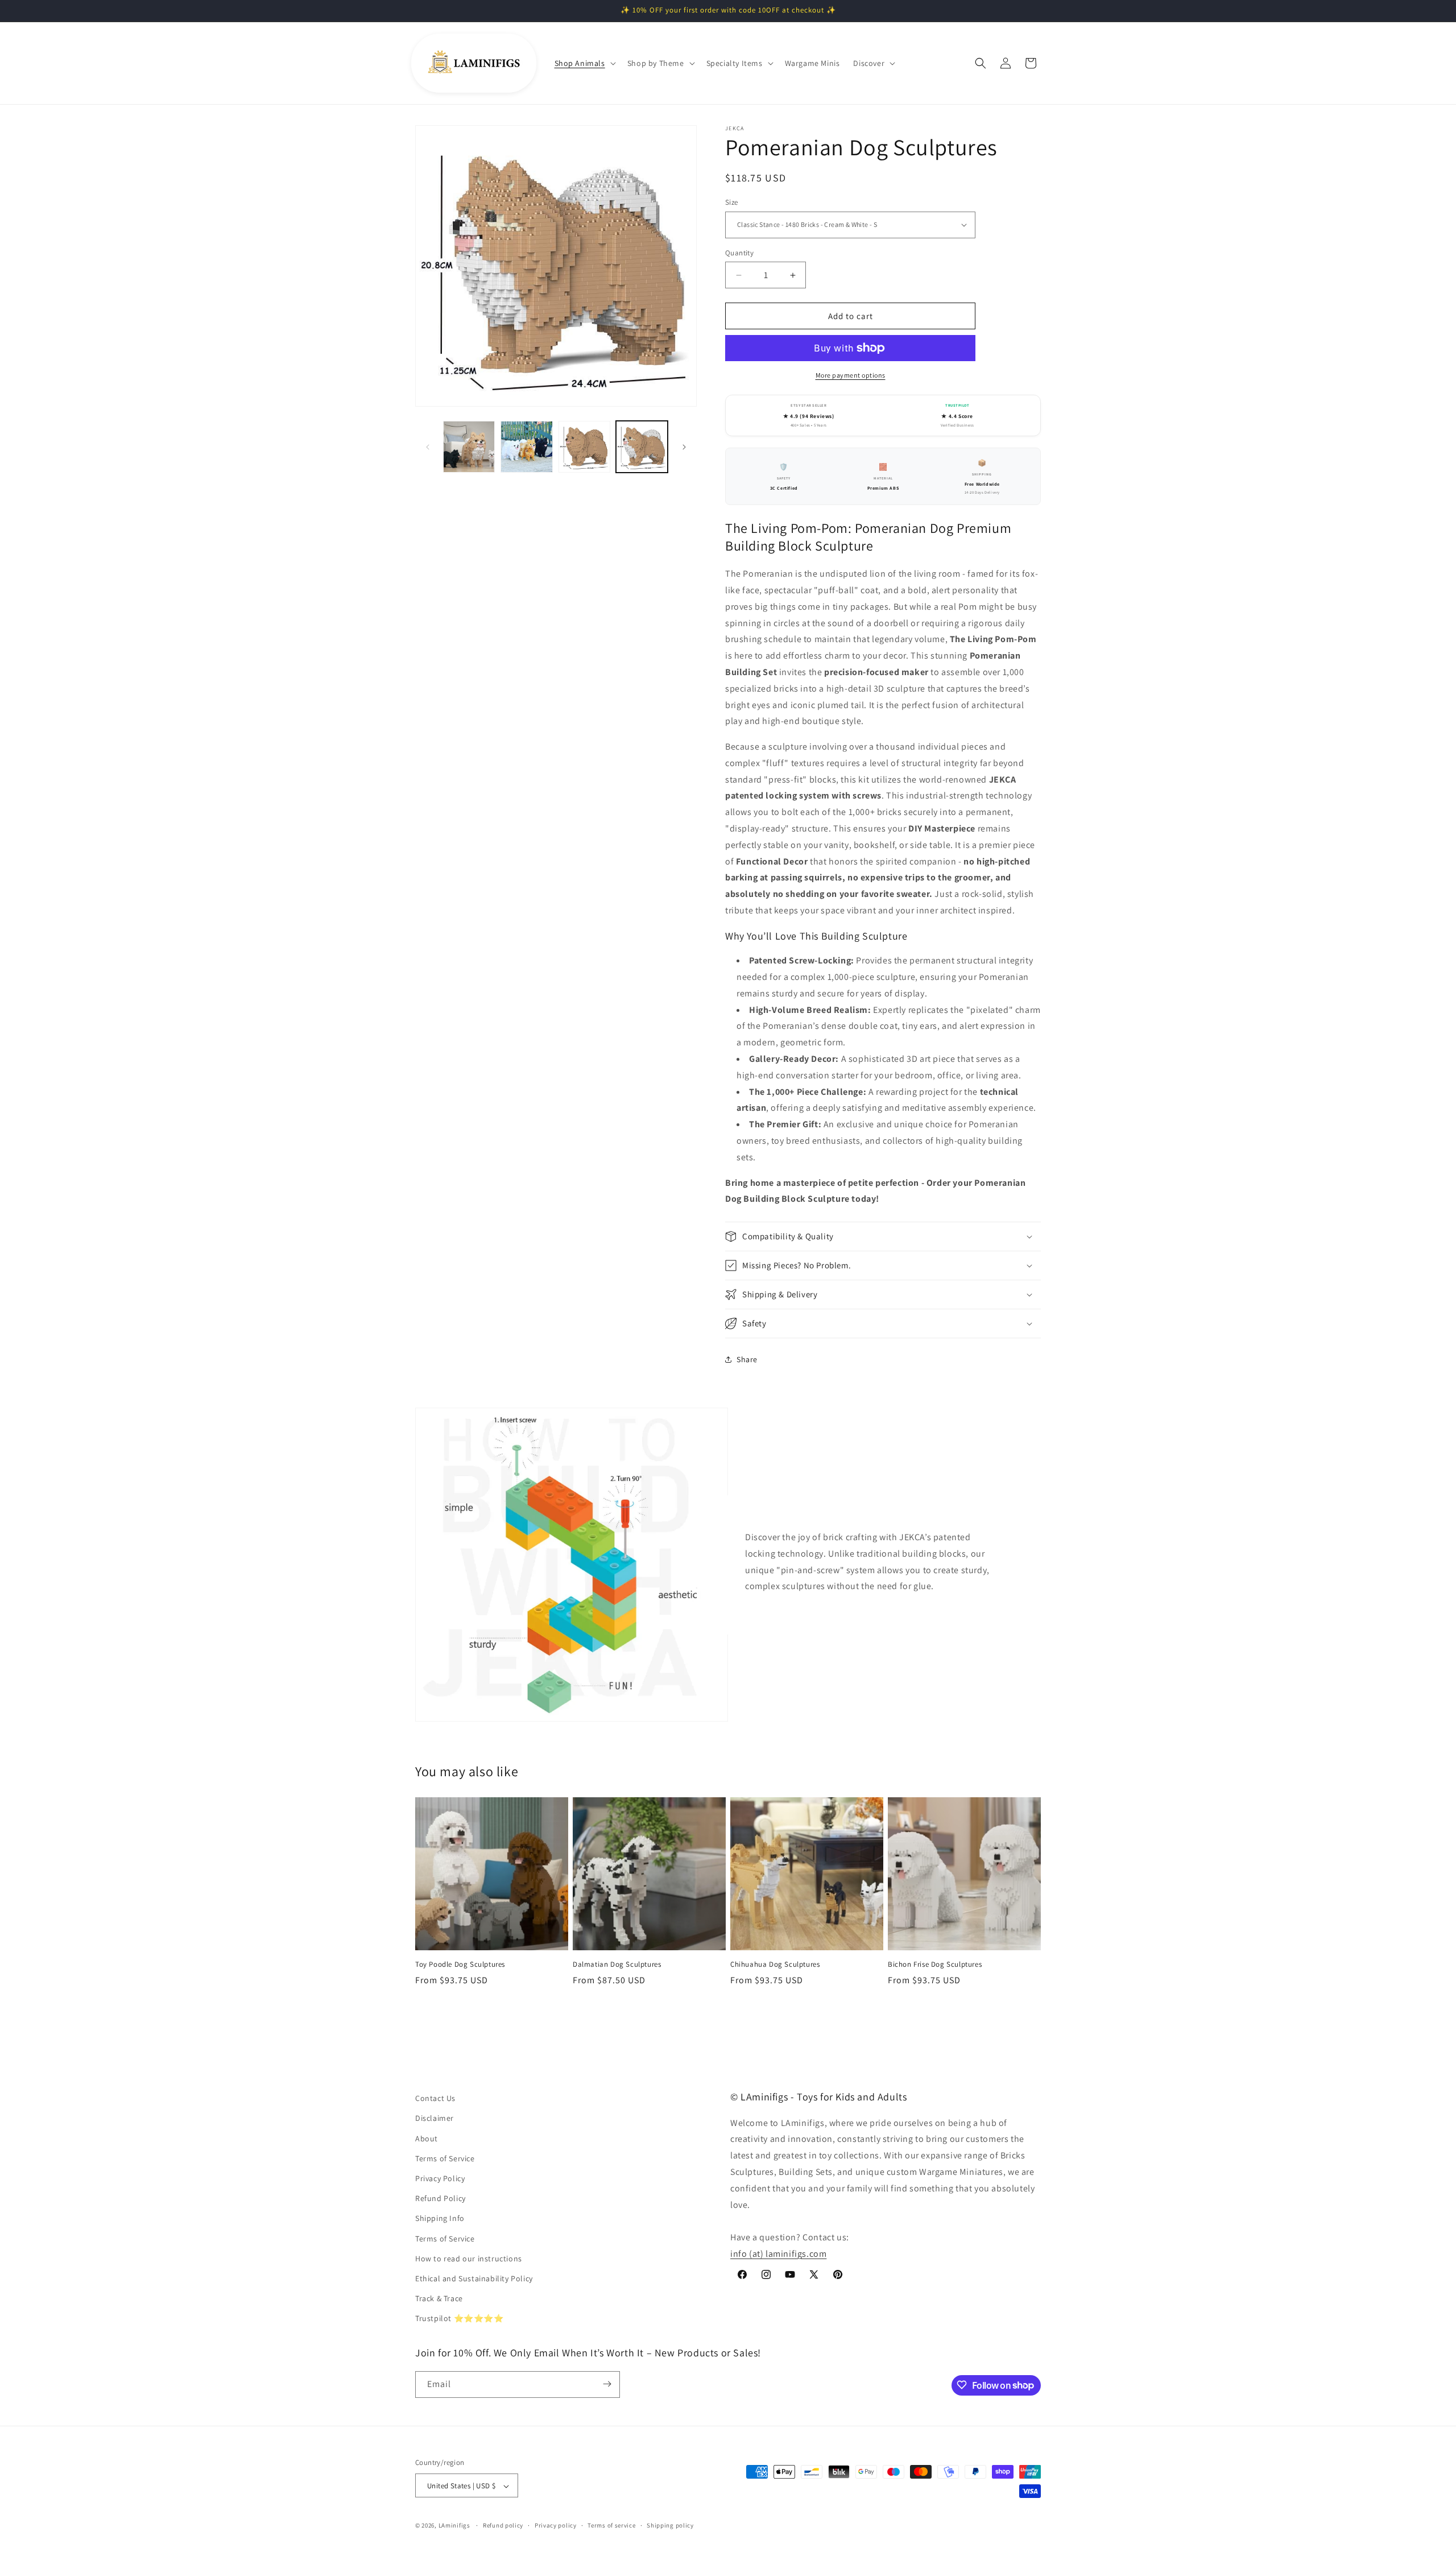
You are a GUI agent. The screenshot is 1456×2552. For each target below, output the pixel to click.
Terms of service (611, 2525)
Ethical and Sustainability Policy (474, 2278)
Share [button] (747, 1359)
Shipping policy (670, 2525)
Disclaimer (435, 2119)
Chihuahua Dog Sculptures (775, 1964)
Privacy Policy (440, 2178)
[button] (584, 63)
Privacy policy (556, 2525)
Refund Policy (440, 2198)
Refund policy (503, 2525)
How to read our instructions (469, 2259)
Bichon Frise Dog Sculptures (935, 1964)
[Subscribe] (607, 2384)
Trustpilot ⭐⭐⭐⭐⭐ (460, 2319)
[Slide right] (684, 447)
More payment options (851, 375)
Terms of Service (445, 2158)
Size (732, 202)
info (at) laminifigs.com (778, 2254)
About (427, 2139)
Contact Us (435, 2098)
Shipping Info (440, 2219)
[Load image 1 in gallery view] (469, 447)
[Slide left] (428, 447)
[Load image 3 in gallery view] (584, 447)
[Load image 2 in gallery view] (526, 447)
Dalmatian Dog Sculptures (617, 1964)
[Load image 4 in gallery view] (642, 447)
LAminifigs (454, 2526)
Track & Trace (439, 2298)
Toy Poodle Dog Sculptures (460, 1964)
